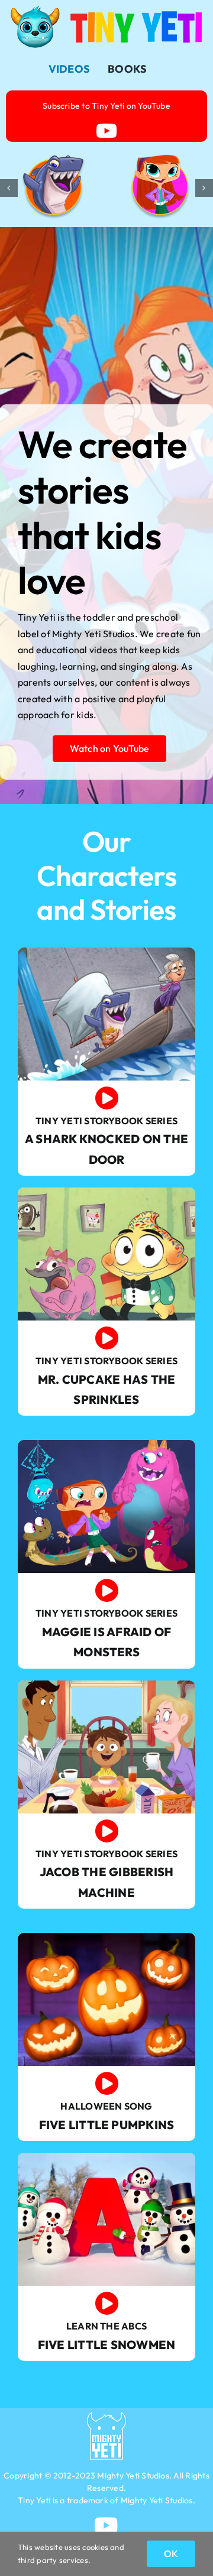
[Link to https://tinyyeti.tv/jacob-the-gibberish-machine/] (106, 1831)
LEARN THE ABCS (106, 2326)
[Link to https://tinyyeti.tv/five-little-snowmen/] (106, 2304)
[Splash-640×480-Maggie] (106, 1445)
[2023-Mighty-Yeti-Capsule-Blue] (106, 2417)
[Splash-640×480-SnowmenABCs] (106, 2158)
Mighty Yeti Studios (133, 2476)
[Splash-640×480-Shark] (106, 952)
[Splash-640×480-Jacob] (106, 1685)
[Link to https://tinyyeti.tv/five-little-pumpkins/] (106, 2084)
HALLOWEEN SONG (106, 2106)
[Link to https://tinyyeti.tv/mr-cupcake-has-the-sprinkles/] (106, 1338)
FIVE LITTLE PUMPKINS (107, 2125)
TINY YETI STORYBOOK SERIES (106, 1121)
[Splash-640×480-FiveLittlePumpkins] (106, 1938)
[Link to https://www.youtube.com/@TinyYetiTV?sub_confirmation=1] (106, 131)
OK (171, 2554)
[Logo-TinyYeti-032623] (106, 11)
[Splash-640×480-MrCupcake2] (106, 1192)
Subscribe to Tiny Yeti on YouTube (106, 106)
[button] (9, 188)
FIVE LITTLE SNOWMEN (107, 2345)
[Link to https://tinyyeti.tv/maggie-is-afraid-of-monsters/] (106, 1591)
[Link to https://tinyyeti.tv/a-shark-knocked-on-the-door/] (106, 1098)
